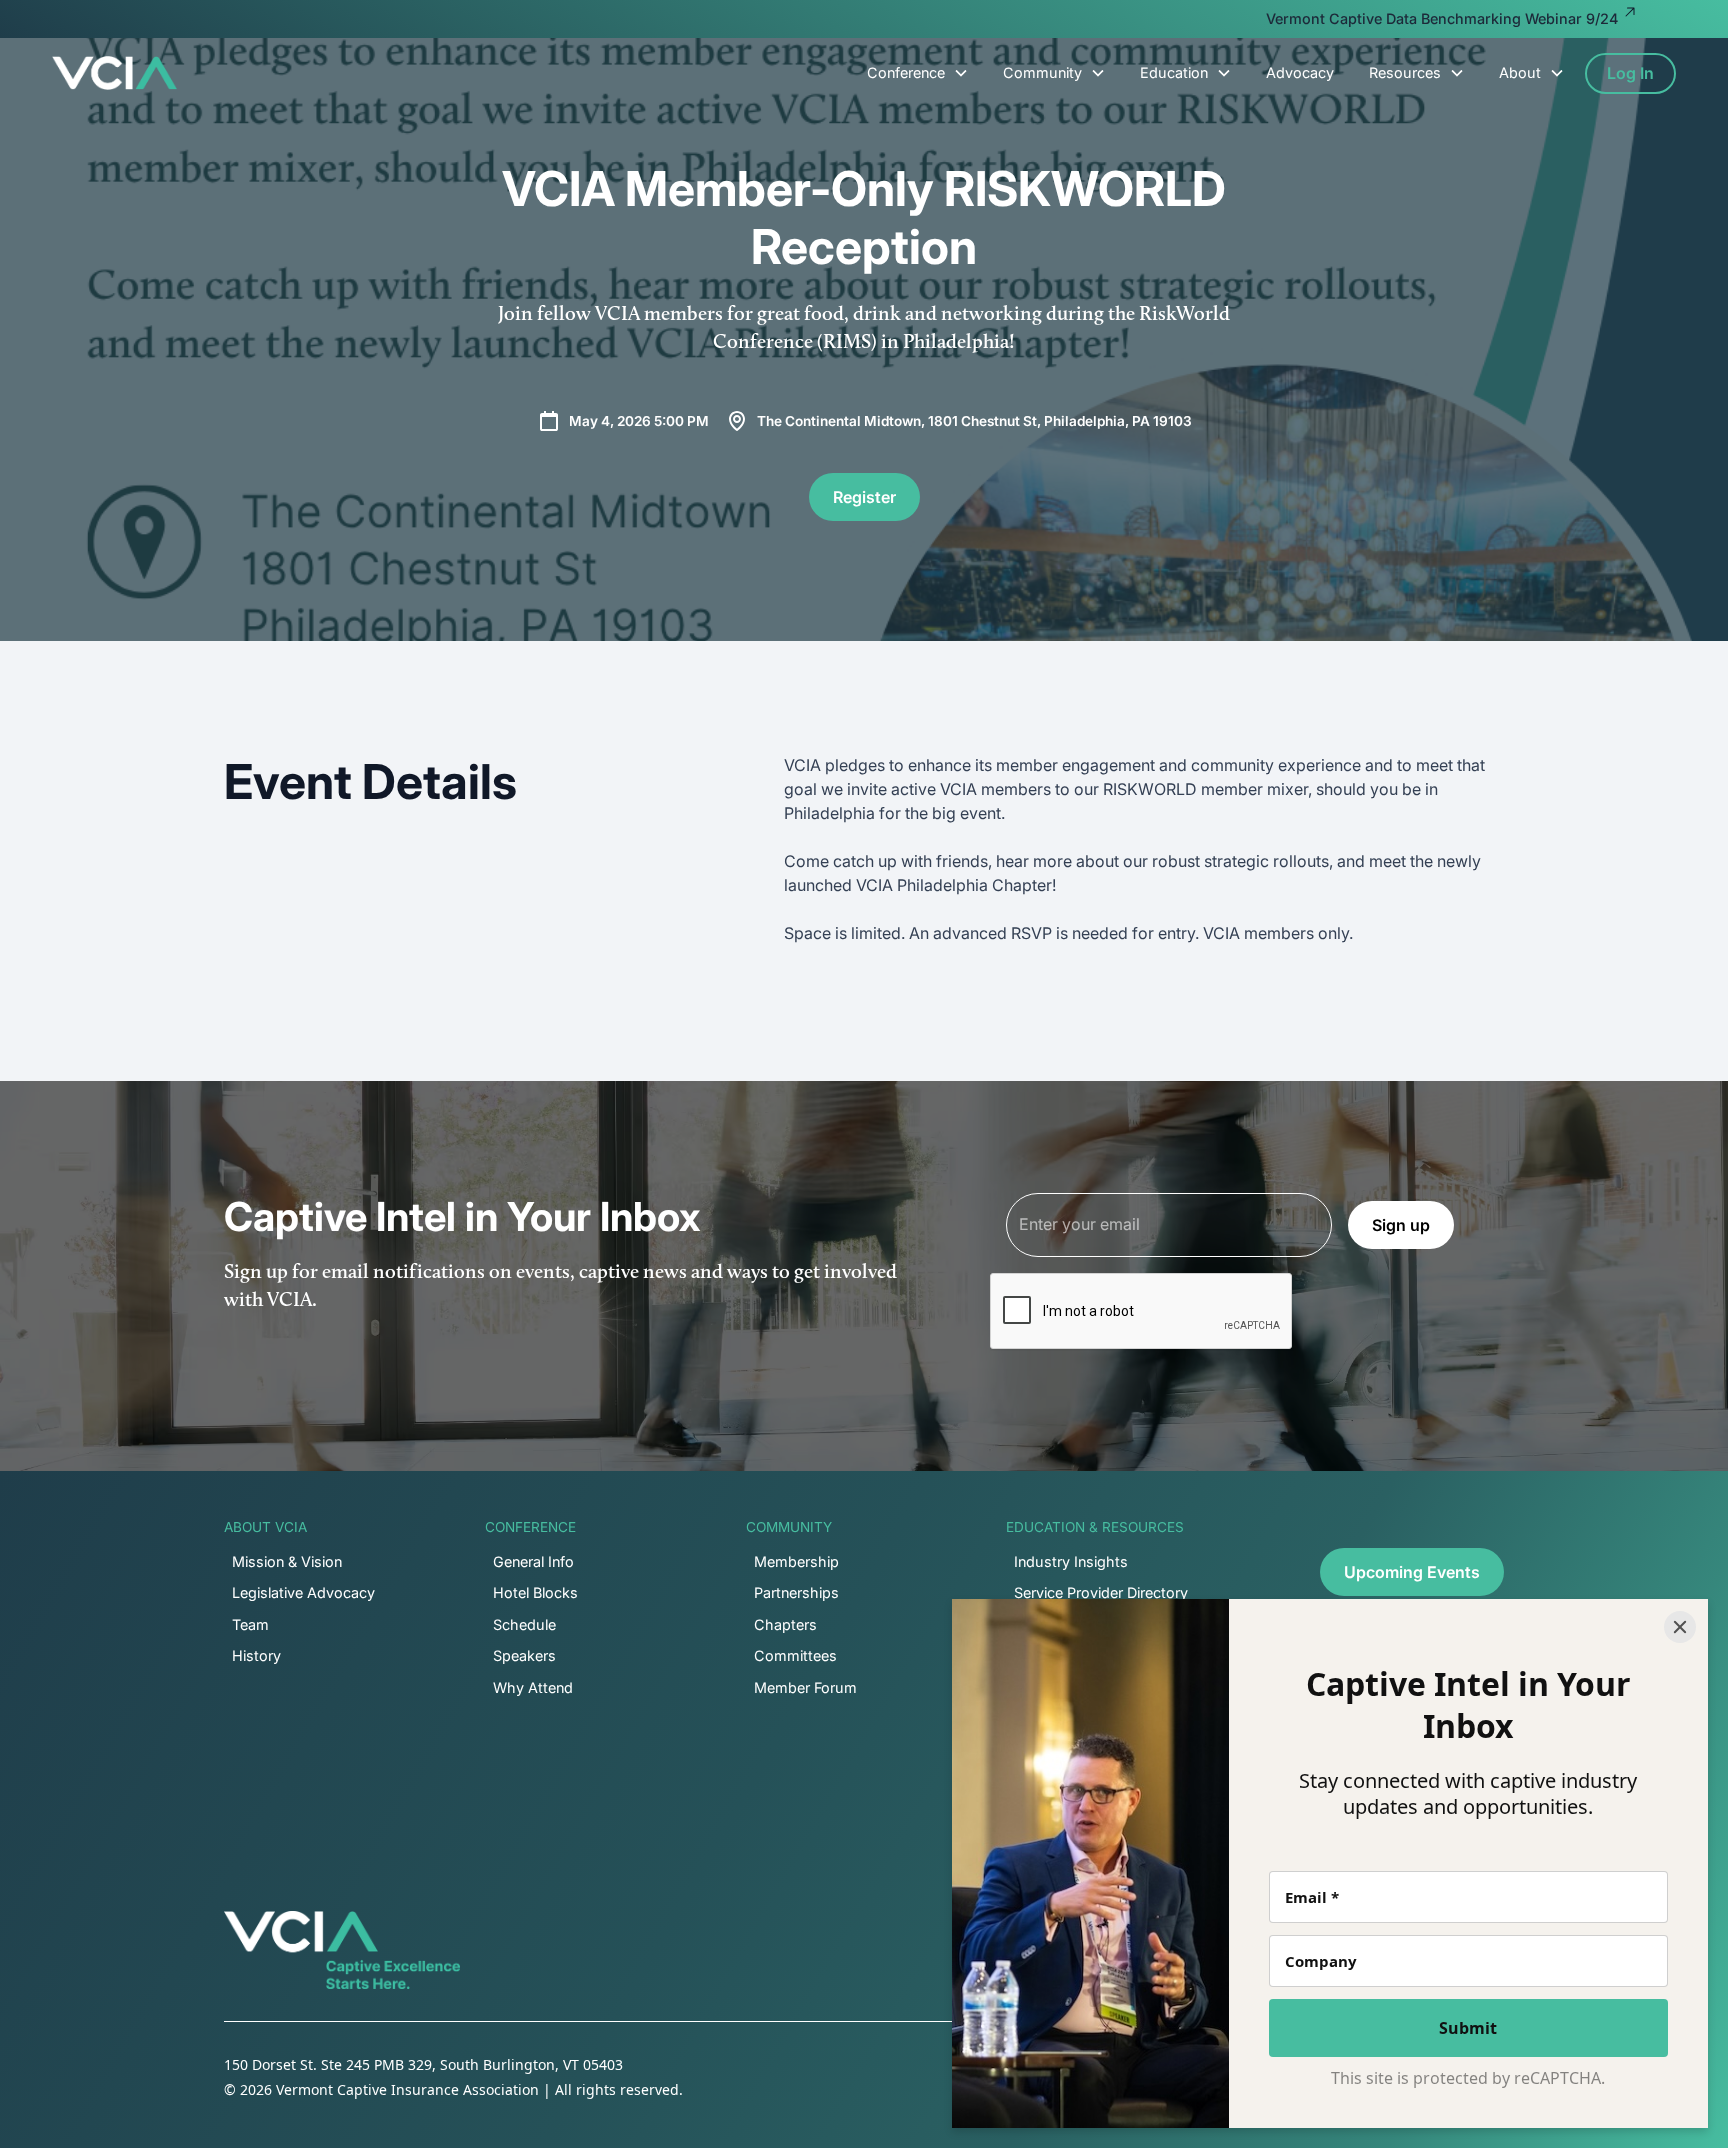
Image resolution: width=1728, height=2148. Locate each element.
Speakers (524, 1655)
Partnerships (796, 1592)
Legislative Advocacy (303, 1592)
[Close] (1680, 1627)
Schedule (524, 1624)
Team (250, 1624)
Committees (795, 1655)
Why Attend (533, 1687)
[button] (918, 73)
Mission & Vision (287, 1561)
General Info (533, 1561)
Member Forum (805, 1687)
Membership (796, 1561)
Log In (1630, 73)
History (256, 1655)
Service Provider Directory (1101, 1592)
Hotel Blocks (535, 1592)
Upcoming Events (1412, 1572)
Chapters (785, 1624)
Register (864, 497)
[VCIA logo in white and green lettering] (114, 73)
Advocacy (1300, 72)
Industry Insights (1071, 1561)
